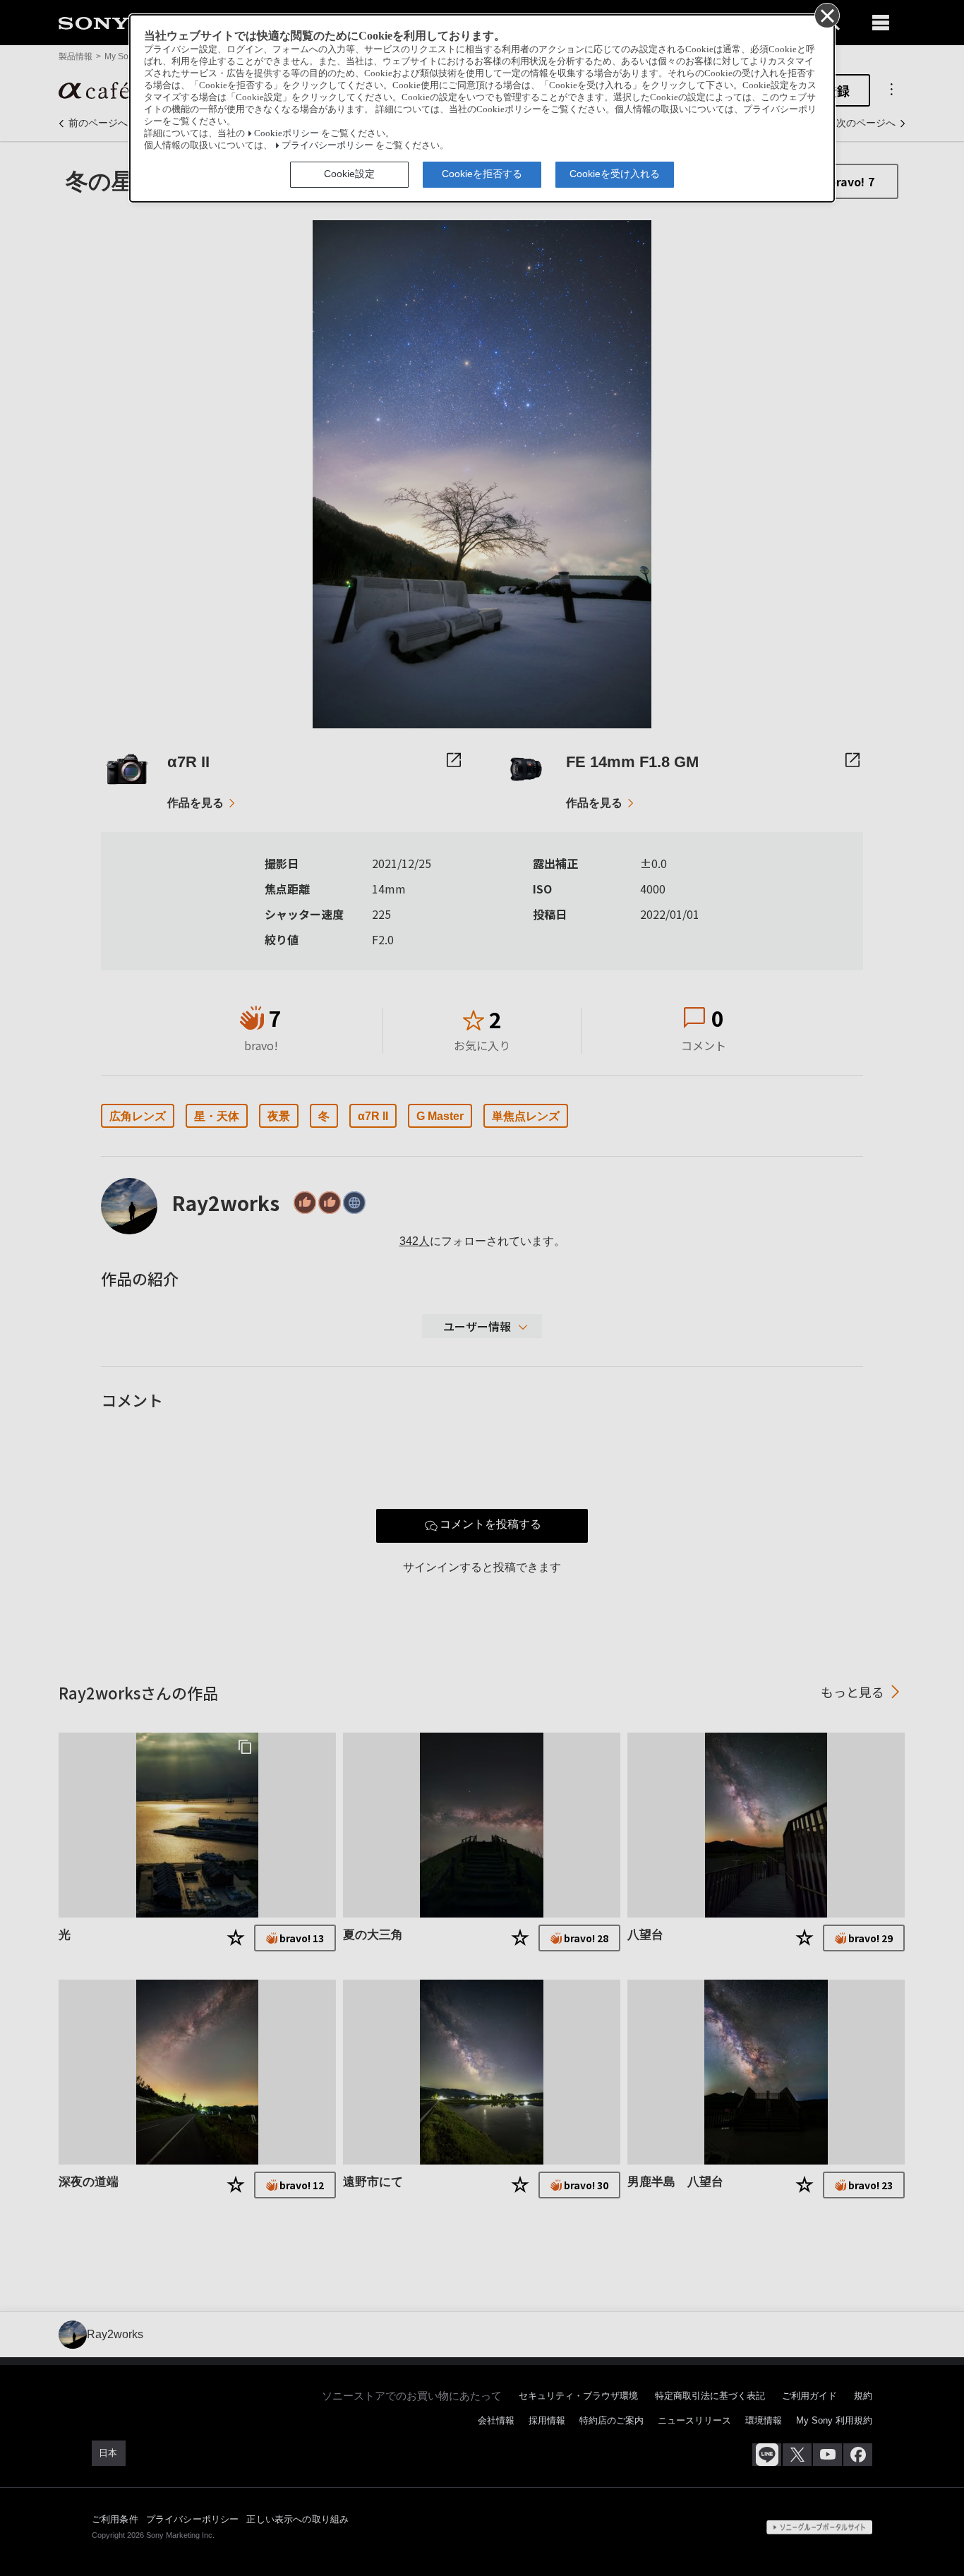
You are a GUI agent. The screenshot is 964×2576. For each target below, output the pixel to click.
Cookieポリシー (287, 133)
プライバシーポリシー (327, 145)
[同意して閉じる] (826, 15)
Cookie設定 (349, 174)
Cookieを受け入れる (615, 174)
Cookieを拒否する (482, 174)
